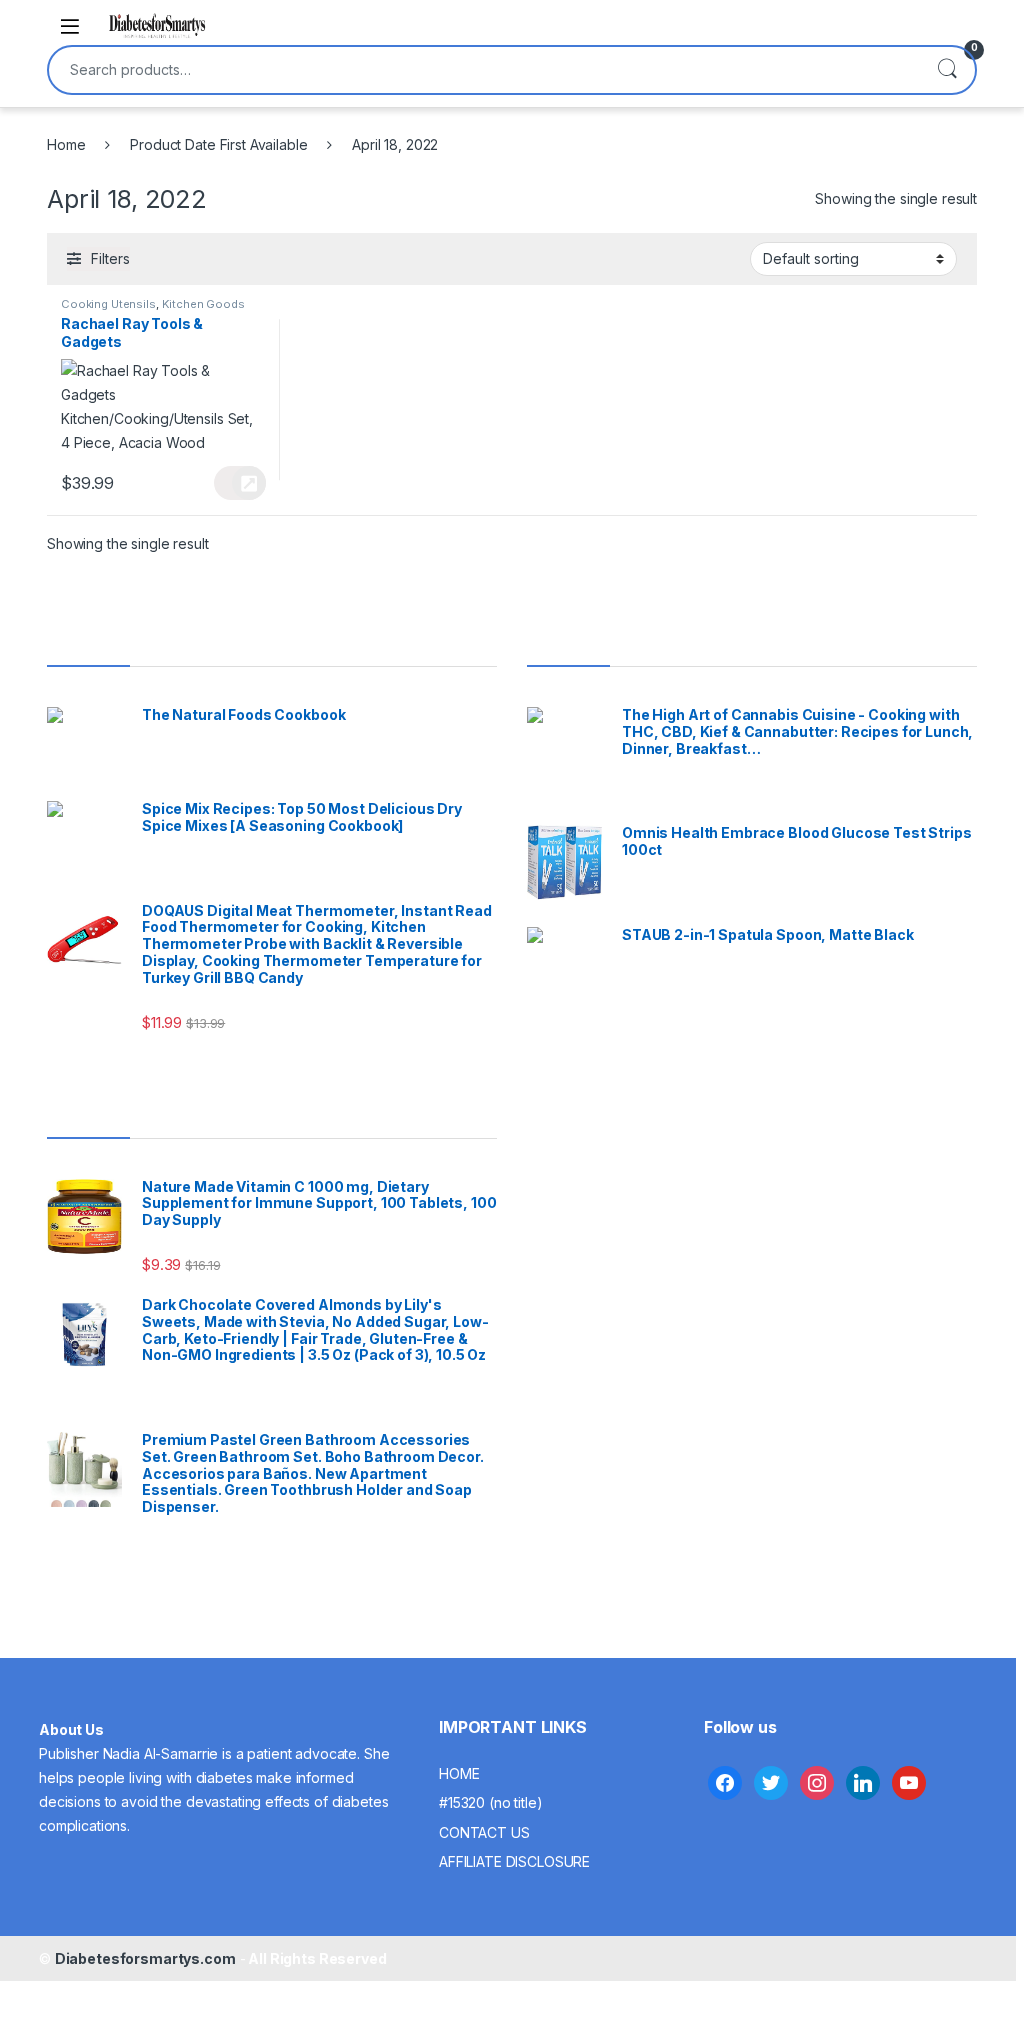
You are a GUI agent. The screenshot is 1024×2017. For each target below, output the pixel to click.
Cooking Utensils (108, 304)
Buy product (239, 483)
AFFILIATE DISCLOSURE (514, 1861)
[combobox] (484, 70)
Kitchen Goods (203, 304)
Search (947, 70)
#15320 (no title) (491, 1802)
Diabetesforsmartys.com (145, 1958)
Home (66, 144)
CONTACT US (484, 1832)
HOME (459, 1773)
